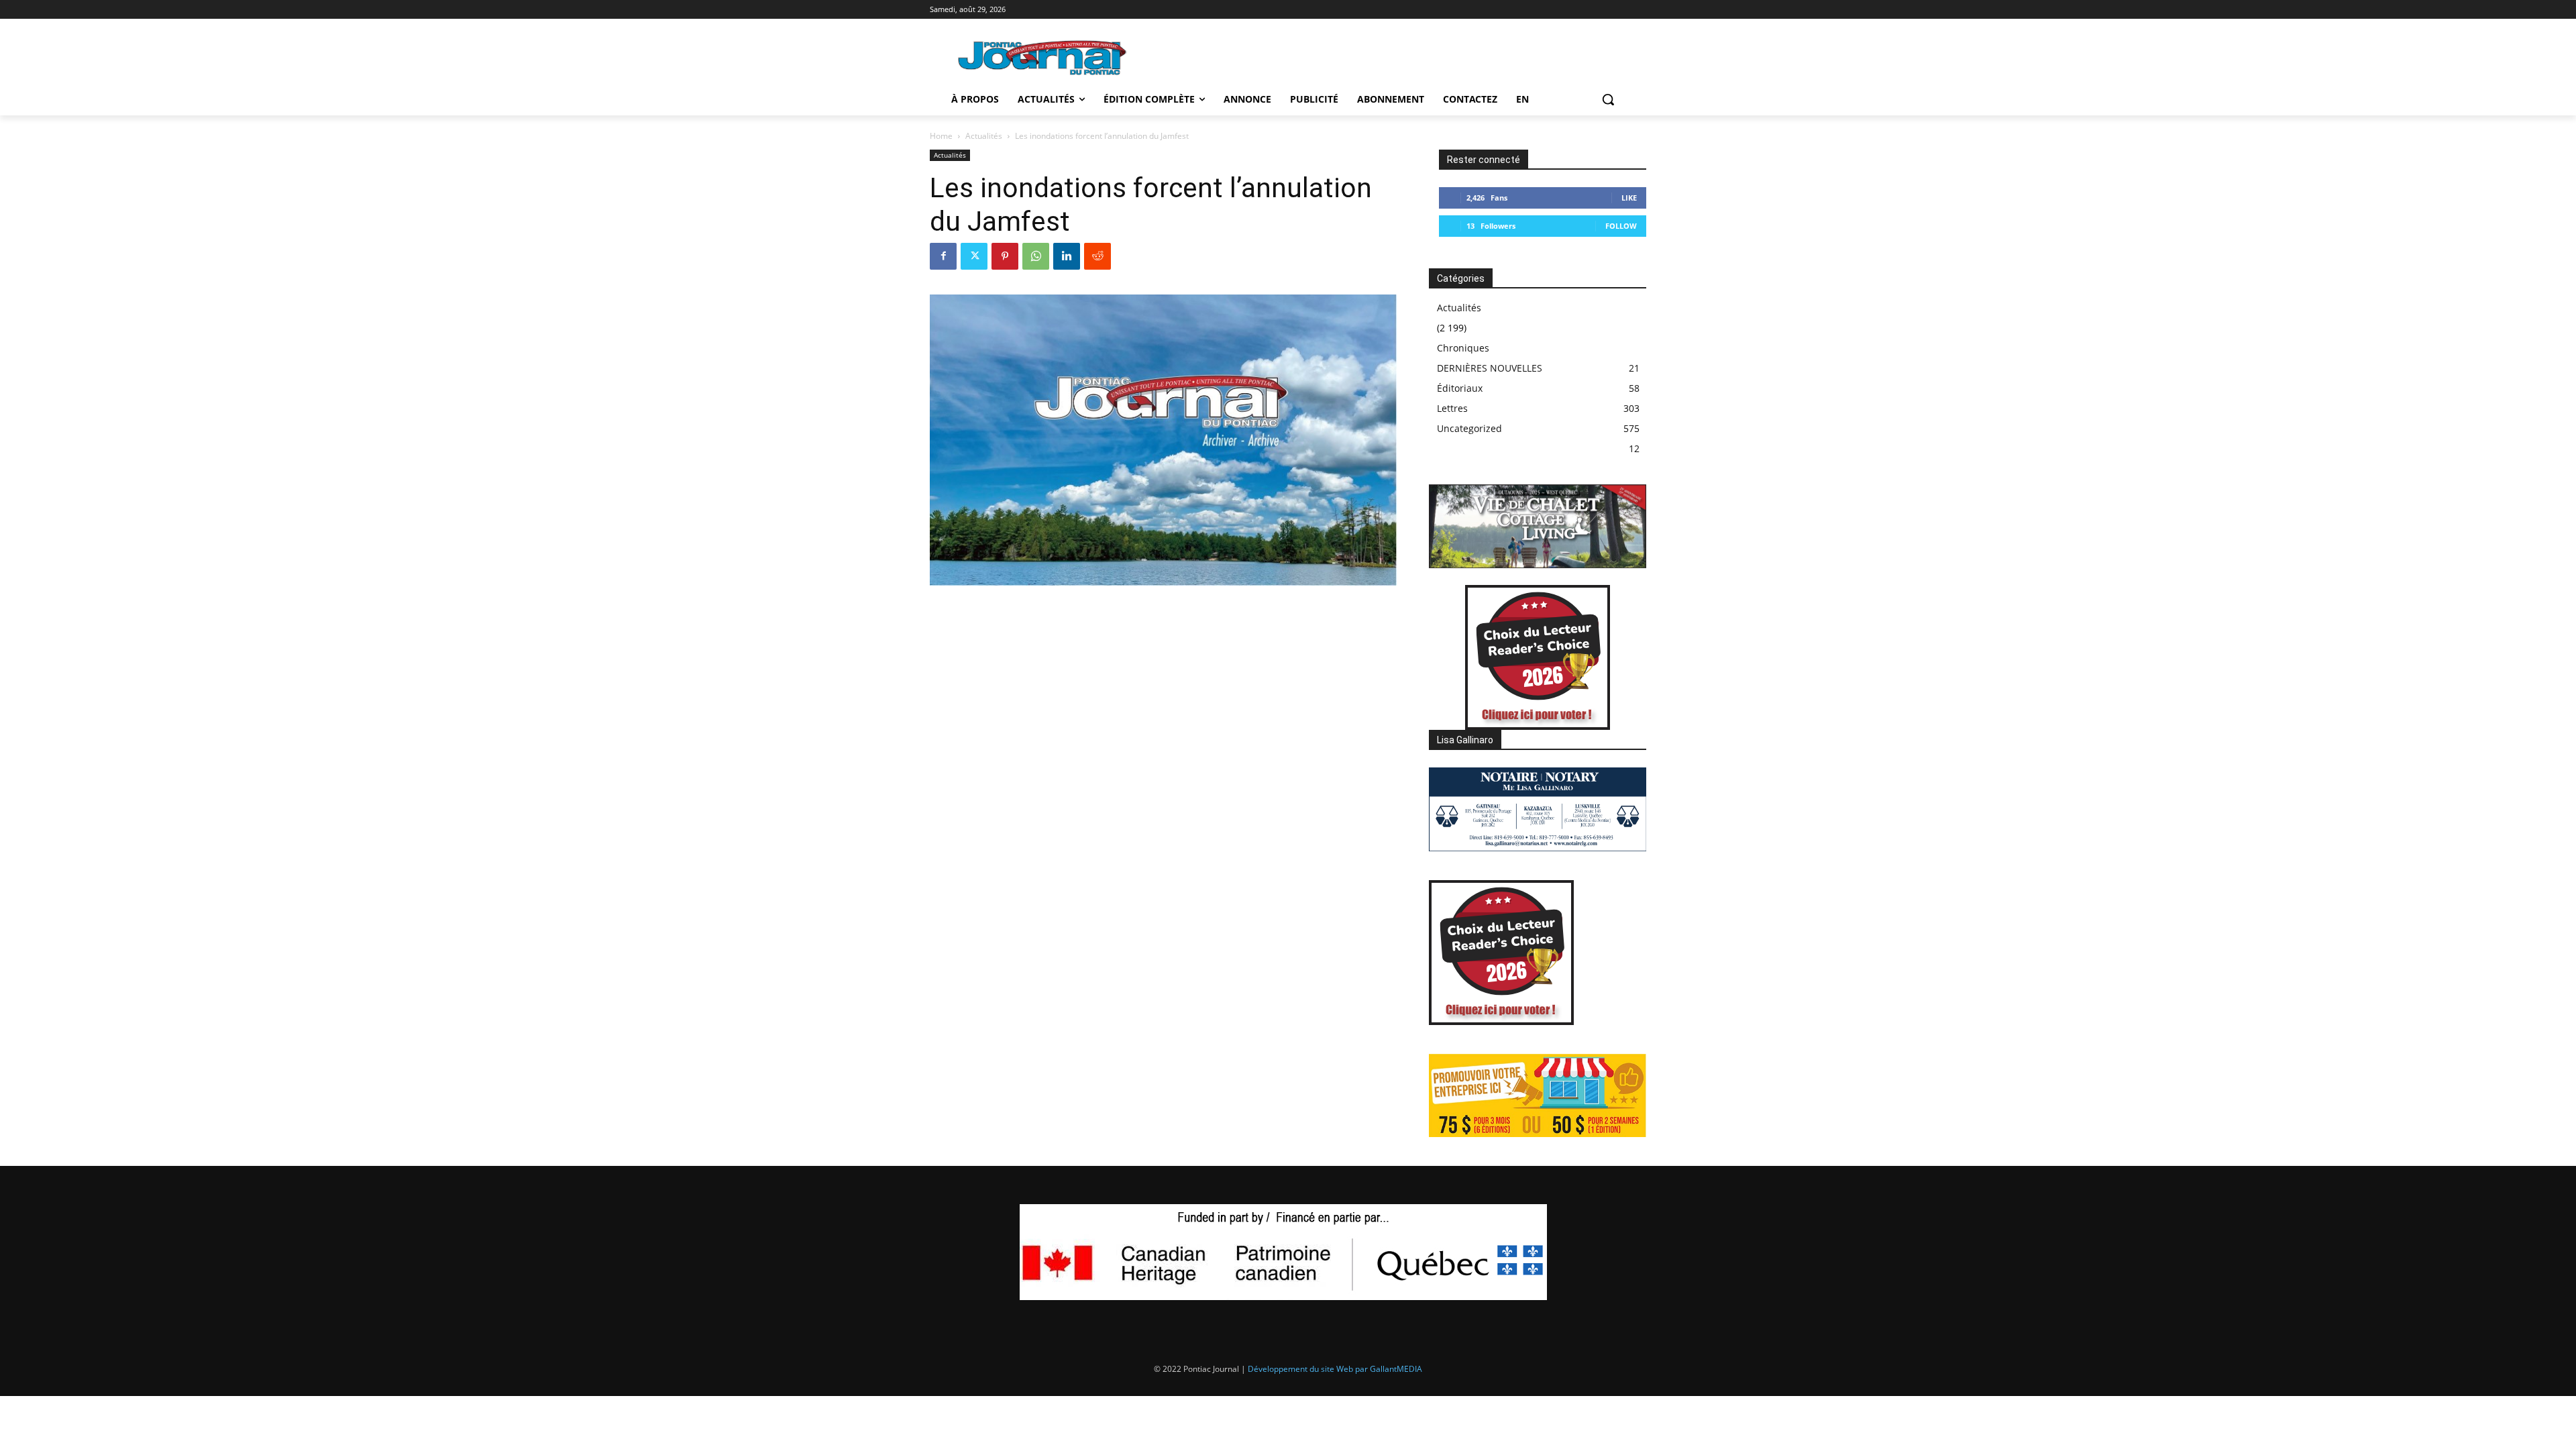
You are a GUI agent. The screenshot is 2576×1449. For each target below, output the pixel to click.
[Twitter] (974, 256)
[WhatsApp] (1036, 256)
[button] (1608, 99)
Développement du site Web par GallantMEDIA (1335, 1369)
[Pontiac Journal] (1043, 57)
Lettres (1452, 408)
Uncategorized (1469, 428)
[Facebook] (943, 256)
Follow (1621, 226)
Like (1629, 198)
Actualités (984, 136)
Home (941, 136)
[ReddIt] (1097, 256)
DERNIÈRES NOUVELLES (1490, 368)
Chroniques (1463, 348)
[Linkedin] (1067, 256)
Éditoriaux (1460, 388)
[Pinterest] (1005, 256)
